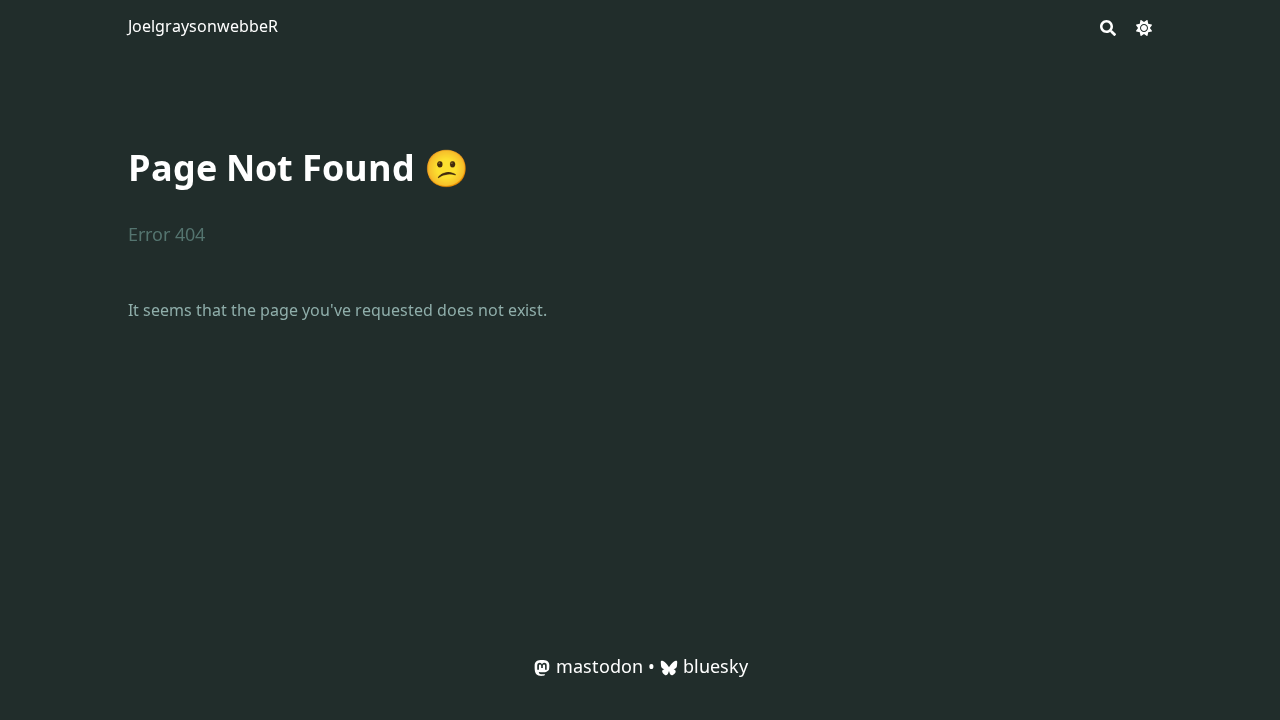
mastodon (599, 666)
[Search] (1108, 26)
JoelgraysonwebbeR (203, 26)
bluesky (715, 666)
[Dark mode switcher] (1144, 26)
